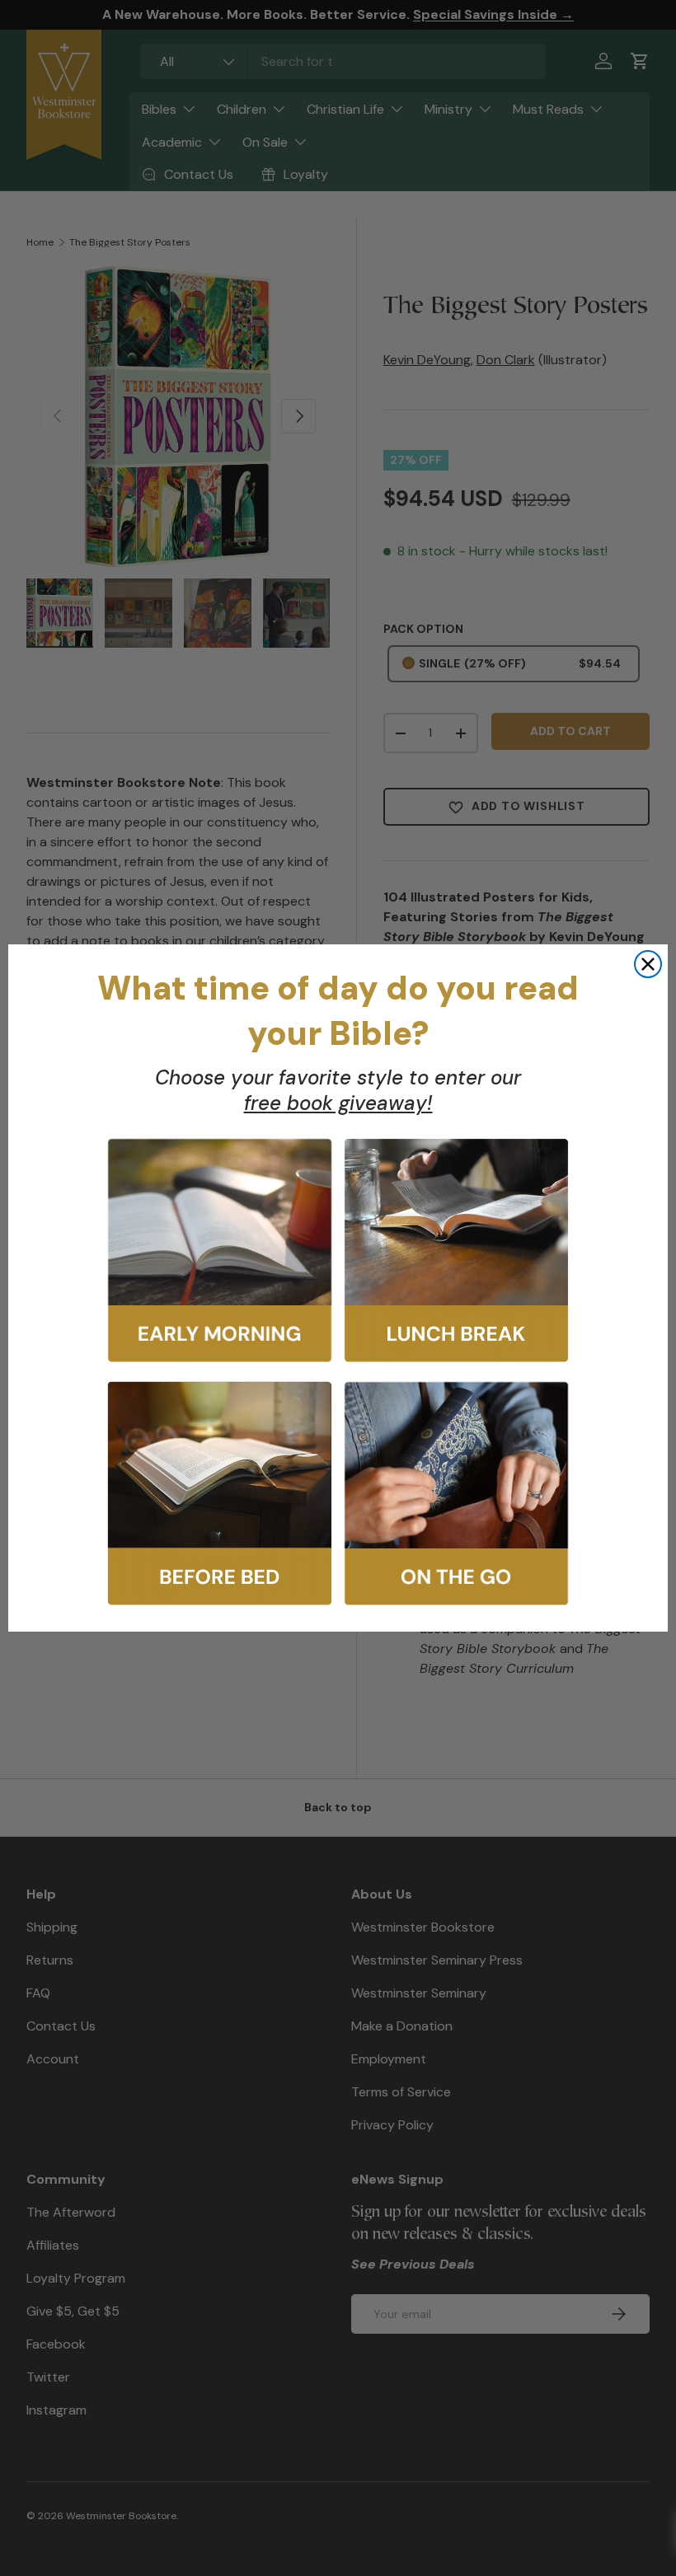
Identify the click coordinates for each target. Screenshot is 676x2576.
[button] (220, 1251)
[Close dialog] (648, 964)
